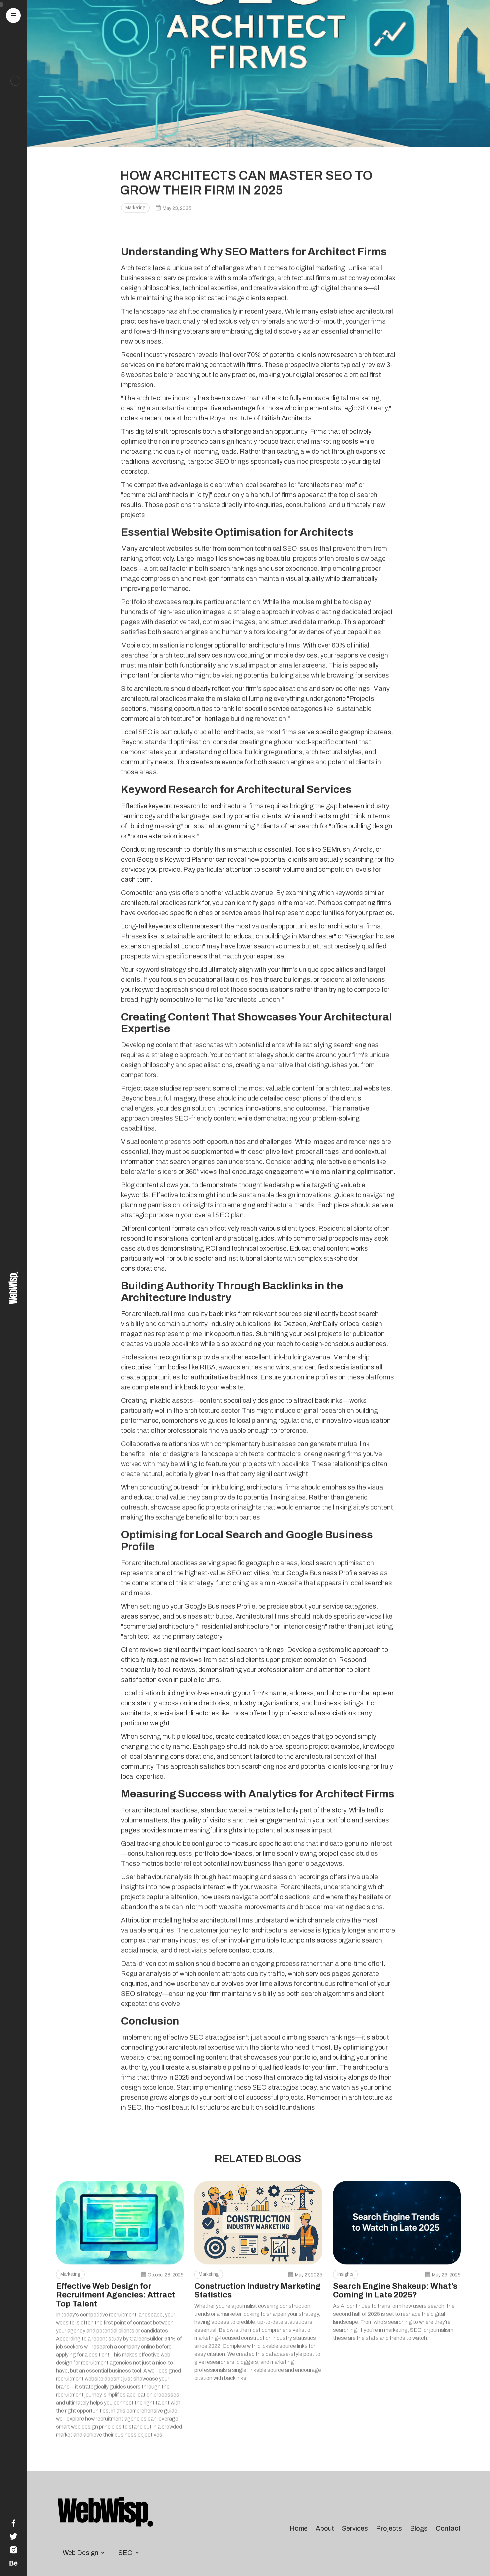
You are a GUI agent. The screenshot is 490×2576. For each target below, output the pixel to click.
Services (355, 2528)
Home (299, 2528)
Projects (389, 2528)
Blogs (419, 2528)
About (325, 2528)
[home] (13, 1288)
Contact (448, 2528)
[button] (13, 16)
